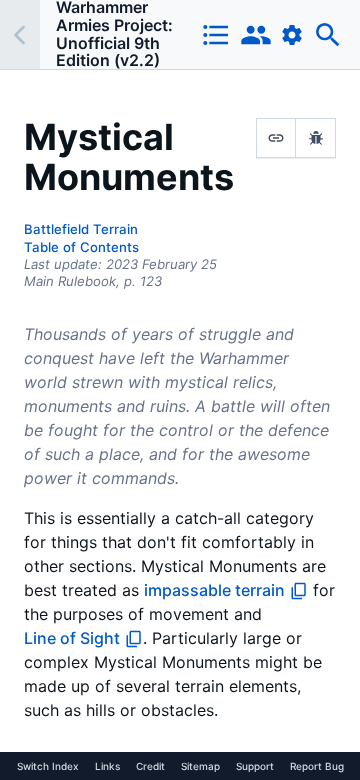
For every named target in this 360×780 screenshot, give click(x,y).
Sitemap (200, 766)
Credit (150, 766)
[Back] (20, 34)
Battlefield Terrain (81, 229)
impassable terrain (214, 590)
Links (107, 766)
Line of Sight (72, 638)
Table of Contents (81, 247)
